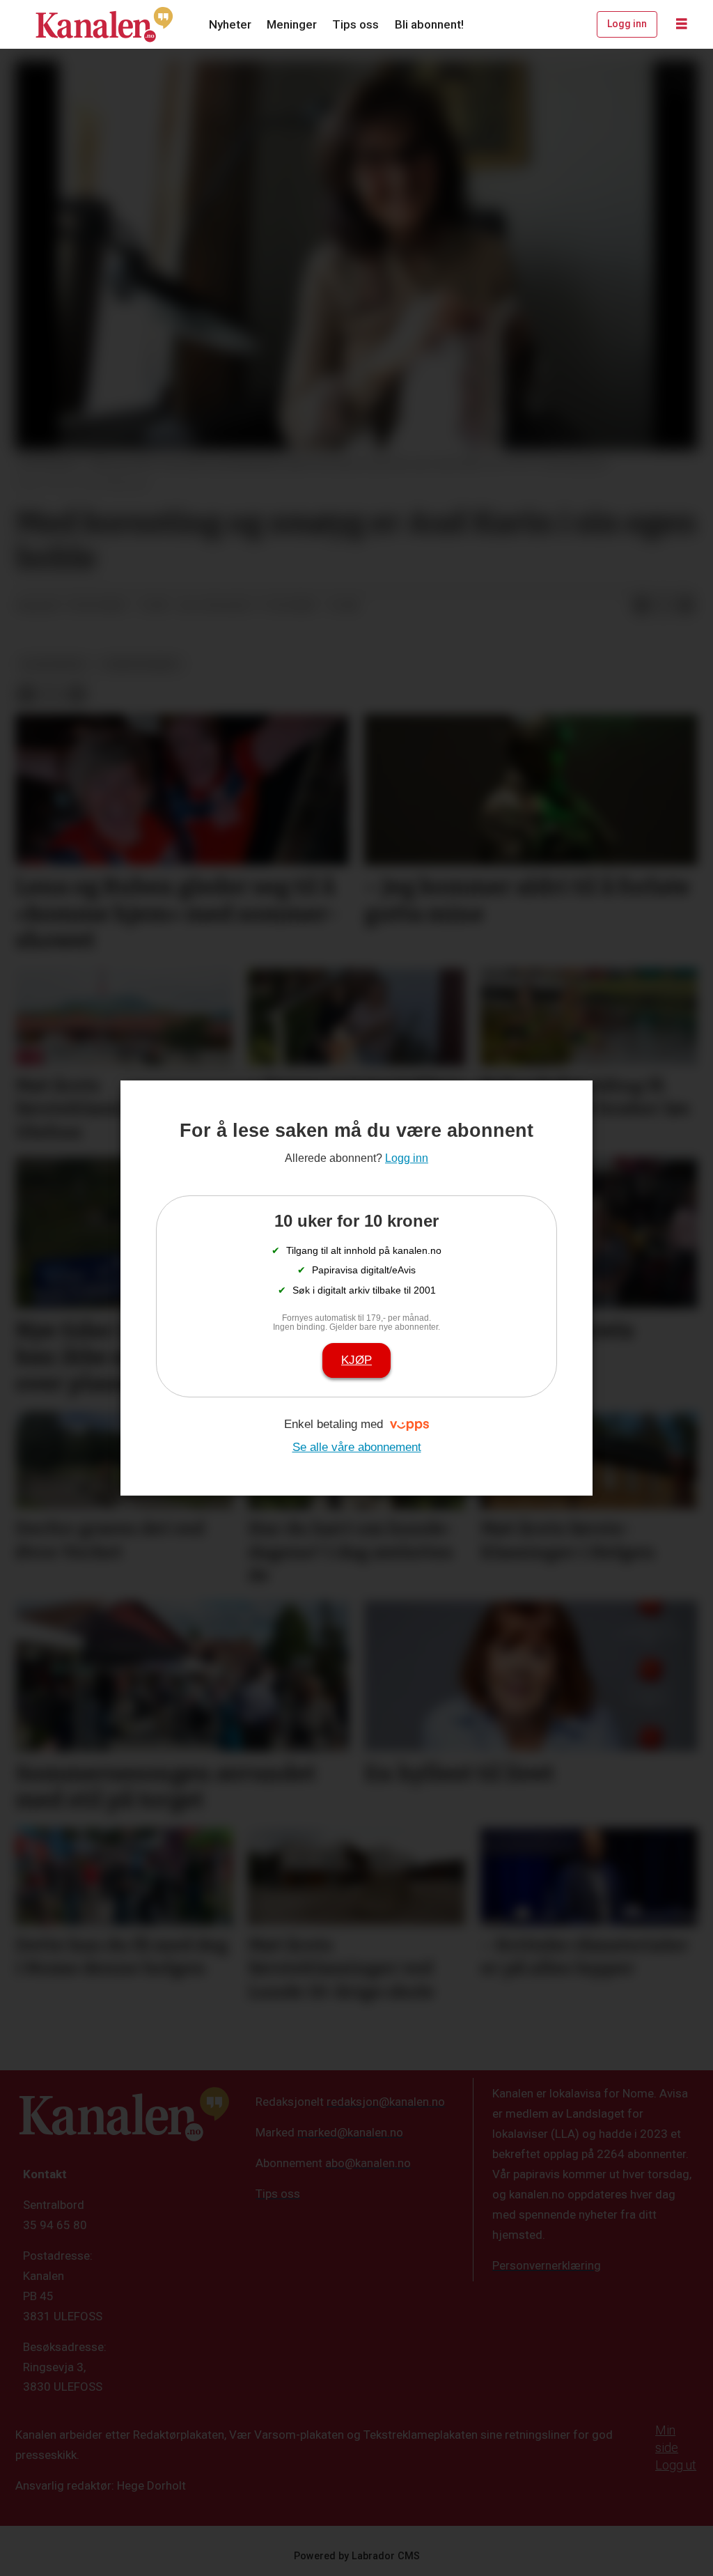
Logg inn (627, 24)
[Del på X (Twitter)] (664, 606)
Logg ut (676, 2465)
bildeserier (54, 664)
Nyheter (230, 24)
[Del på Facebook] (641, 606)
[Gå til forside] (104, 24)
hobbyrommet (141, 664)
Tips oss (355, 24)
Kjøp (356, 1360)
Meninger (292, 24)
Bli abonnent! (429, 24)
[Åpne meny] (682, 24)
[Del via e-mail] (686, 606)
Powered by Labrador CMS (357, 2556)
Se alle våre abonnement (357, 1447)
